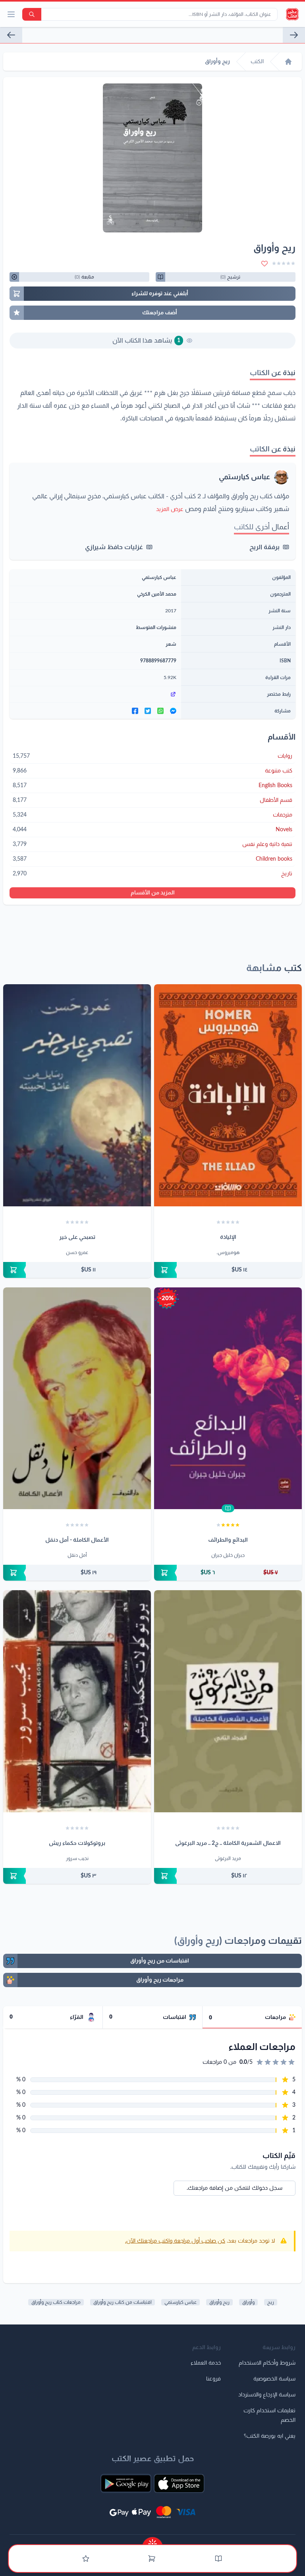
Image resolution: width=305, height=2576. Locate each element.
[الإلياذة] (228, 1095)
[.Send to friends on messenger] (173, 711)
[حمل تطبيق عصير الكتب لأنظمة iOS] (179, 2483)
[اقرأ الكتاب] (228, 1508)
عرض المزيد (170, 509)
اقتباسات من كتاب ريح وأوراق (123, 2302)
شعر (171, 644)
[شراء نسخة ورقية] (228, 1270)
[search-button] (32, 14)
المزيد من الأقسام (153, 893)
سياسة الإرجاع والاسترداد (267, 2395)
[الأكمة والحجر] (11, 35)
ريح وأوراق (219, 2302)
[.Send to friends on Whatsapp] (160, 711)
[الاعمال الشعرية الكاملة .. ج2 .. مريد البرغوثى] (228, 1701)
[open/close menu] (11, 14)
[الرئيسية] (288, 62)
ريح (271, 2302)
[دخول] (86, 2559)
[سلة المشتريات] (152, 2559)
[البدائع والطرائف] (228, 1398)
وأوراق (248, 2302)
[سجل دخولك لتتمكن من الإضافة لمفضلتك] (264, 263)
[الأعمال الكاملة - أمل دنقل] (77, 1398)
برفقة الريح (264, 547)
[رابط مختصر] (95, 694)
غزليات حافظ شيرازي (114, 547)
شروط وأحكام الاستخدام (267, 2363)
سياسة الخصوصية (274, 2379)
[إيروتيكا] (294, 35)
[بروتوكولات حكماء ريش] (77, 1701)
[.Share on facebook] (135, 711)
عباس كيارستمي (244, 477)
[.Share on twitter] (148, 711)
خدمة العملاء (206, 2363)
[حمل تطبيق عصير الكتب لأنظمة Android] (126, 2483)
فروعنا (213, 2379)
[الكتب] (218, 2559)
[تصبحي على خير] (77, 1095)
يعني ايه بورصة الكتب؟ (270, 2436)
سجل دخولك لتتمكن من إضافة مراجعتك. (235, 2188)
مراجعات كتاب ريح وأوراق (56, 2302)
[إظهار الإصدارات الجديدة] (152, 2541)
